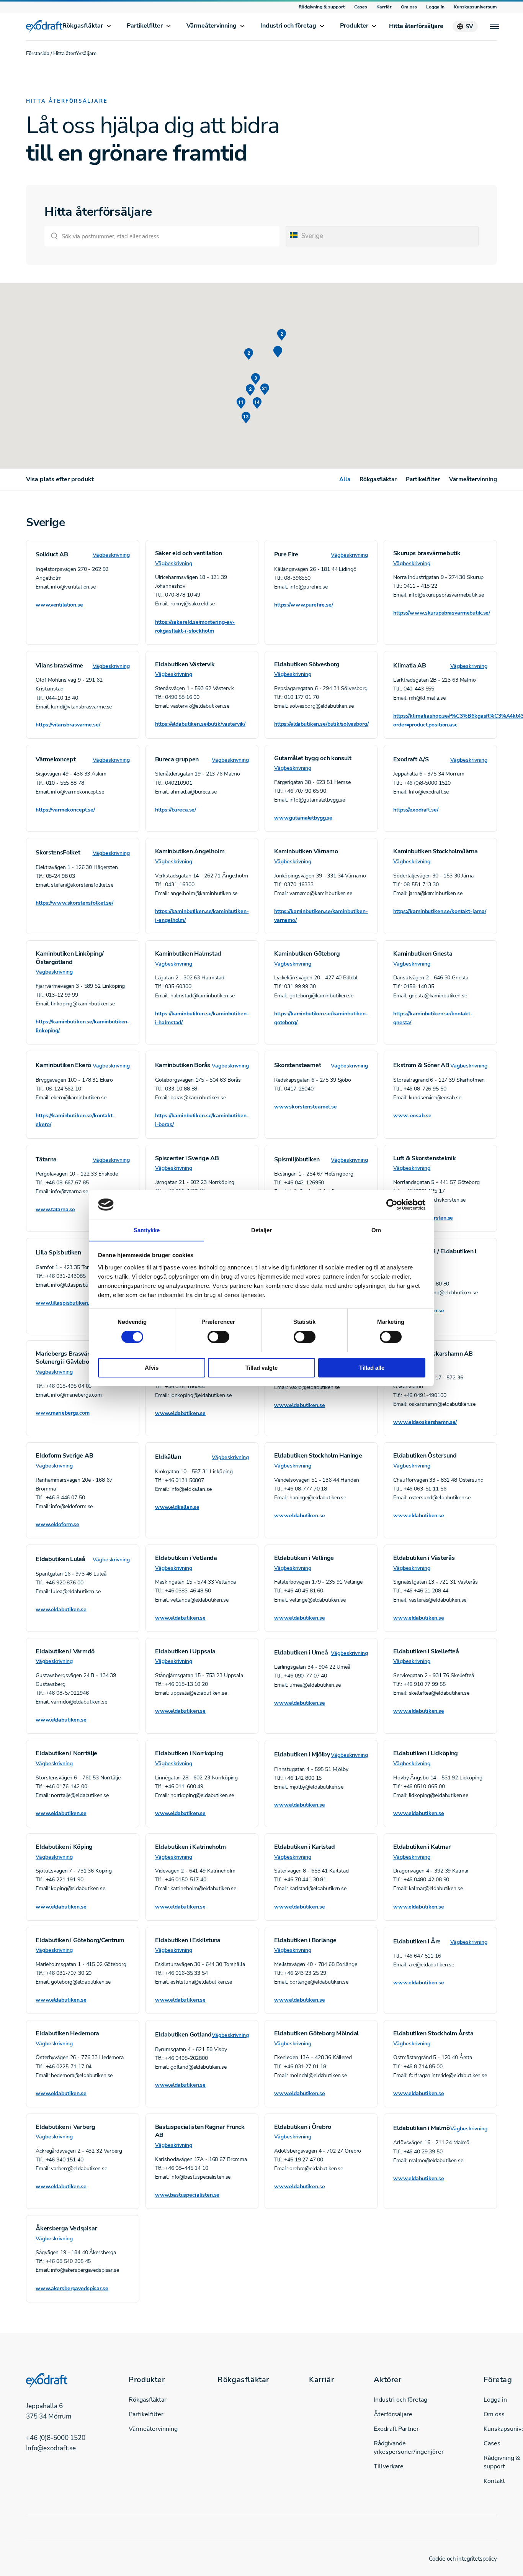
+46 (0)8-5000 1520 (56, 2437)
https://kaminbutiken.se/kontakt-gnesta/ (433, 1018)
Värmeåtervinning (212, 26)
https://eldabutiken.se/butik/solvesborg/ (321, 724)
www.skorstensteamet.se (306, 1107)
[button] (278, 352)
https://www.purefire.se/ (304, 605)
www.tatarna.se (55, 1209)
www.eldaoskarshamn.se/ (425, 1422)
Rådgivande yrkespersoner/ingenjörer (409, 2448)
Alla (345, 479)
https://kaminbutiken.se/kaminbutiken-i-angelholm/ (202, 916)
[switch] (218, 1337)
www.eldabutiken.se (418, 1311)
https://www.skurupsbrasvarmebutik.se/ (440, 613)
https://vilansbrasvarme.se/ (68, 725)
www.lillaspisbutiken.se (65, 1303)
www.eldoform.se (57, 1524)
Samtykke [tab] (147, 1230)
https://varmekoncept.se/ (65, 810)
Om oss (409, 7)
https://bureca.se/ (176, 810)
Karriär (384, 7)
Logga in (435, 7)
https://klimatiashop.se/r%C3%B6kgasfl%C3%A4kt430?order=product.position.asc (440, 720)
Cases (361, 7)
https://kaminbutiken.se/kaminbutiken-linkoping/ (83, 1026)
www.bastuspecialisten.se (187, 2195)
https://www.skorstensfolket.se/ (74, 903)
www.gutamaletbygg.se (303, 818)
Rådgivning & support (322, 7)
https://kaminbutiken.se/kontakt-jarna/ (440, 911)
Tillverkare (389, 2466)
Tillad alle (372, 1367)
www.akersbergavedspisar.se (72, 2288)
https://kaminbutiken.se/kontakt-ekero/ (75, 1120)
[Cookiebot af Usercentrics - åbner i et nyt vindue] (392, 1205)
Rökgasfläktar (83, 26)
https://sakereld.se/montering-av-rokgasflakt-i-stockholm (195, 626)
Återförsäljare (393, 2414)
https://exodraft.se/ (416, 810)
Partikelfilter (145, 26)
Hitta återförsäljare (416, 26)
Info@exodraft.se (51, 2448)
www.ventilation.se (59, 605)
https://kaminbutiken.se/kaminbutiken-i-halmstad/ (202, 1018)
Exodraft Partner (396, 2429)
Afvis (152, 1367)
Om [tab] (376, 1230)
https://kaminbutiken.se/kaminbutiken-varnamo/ (321, 916)
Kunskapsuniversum (475, 7)
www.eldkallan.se (177, 1507)
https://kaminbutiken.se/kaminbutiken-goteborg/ (321, 1018)
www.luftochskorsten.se (423, 1218)
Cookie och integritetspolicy (463, 2559)
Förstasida (38, 54)
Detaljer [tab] (262, 1230)
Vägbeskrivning (111, 555)
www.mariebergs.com (62, 1413)
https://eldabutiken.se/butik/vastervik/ (200, 724)
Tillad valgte (261, 1367)
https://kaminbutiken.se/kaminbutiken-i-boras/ (202, 1120)
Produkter (354, 26)
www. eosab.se (412, 1116)
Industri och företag (288, 26)
